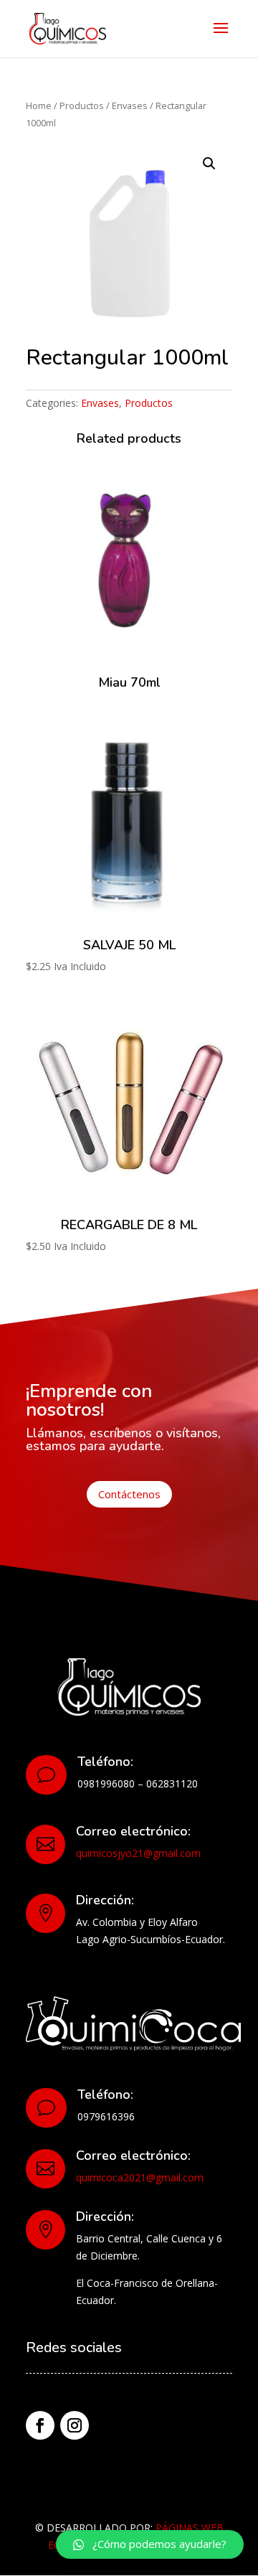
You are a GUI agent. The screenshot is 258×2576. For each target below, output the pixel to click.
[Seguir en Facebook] (40, 2425)
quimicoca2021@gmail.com (140, 2177)
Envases (130, 105)
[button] (150, 2544)
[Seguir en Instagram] (75, 2425)
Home (39, 105)
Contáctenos (129, 1494)
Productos (82, 105)
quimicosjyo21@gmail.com (138, 1853)
